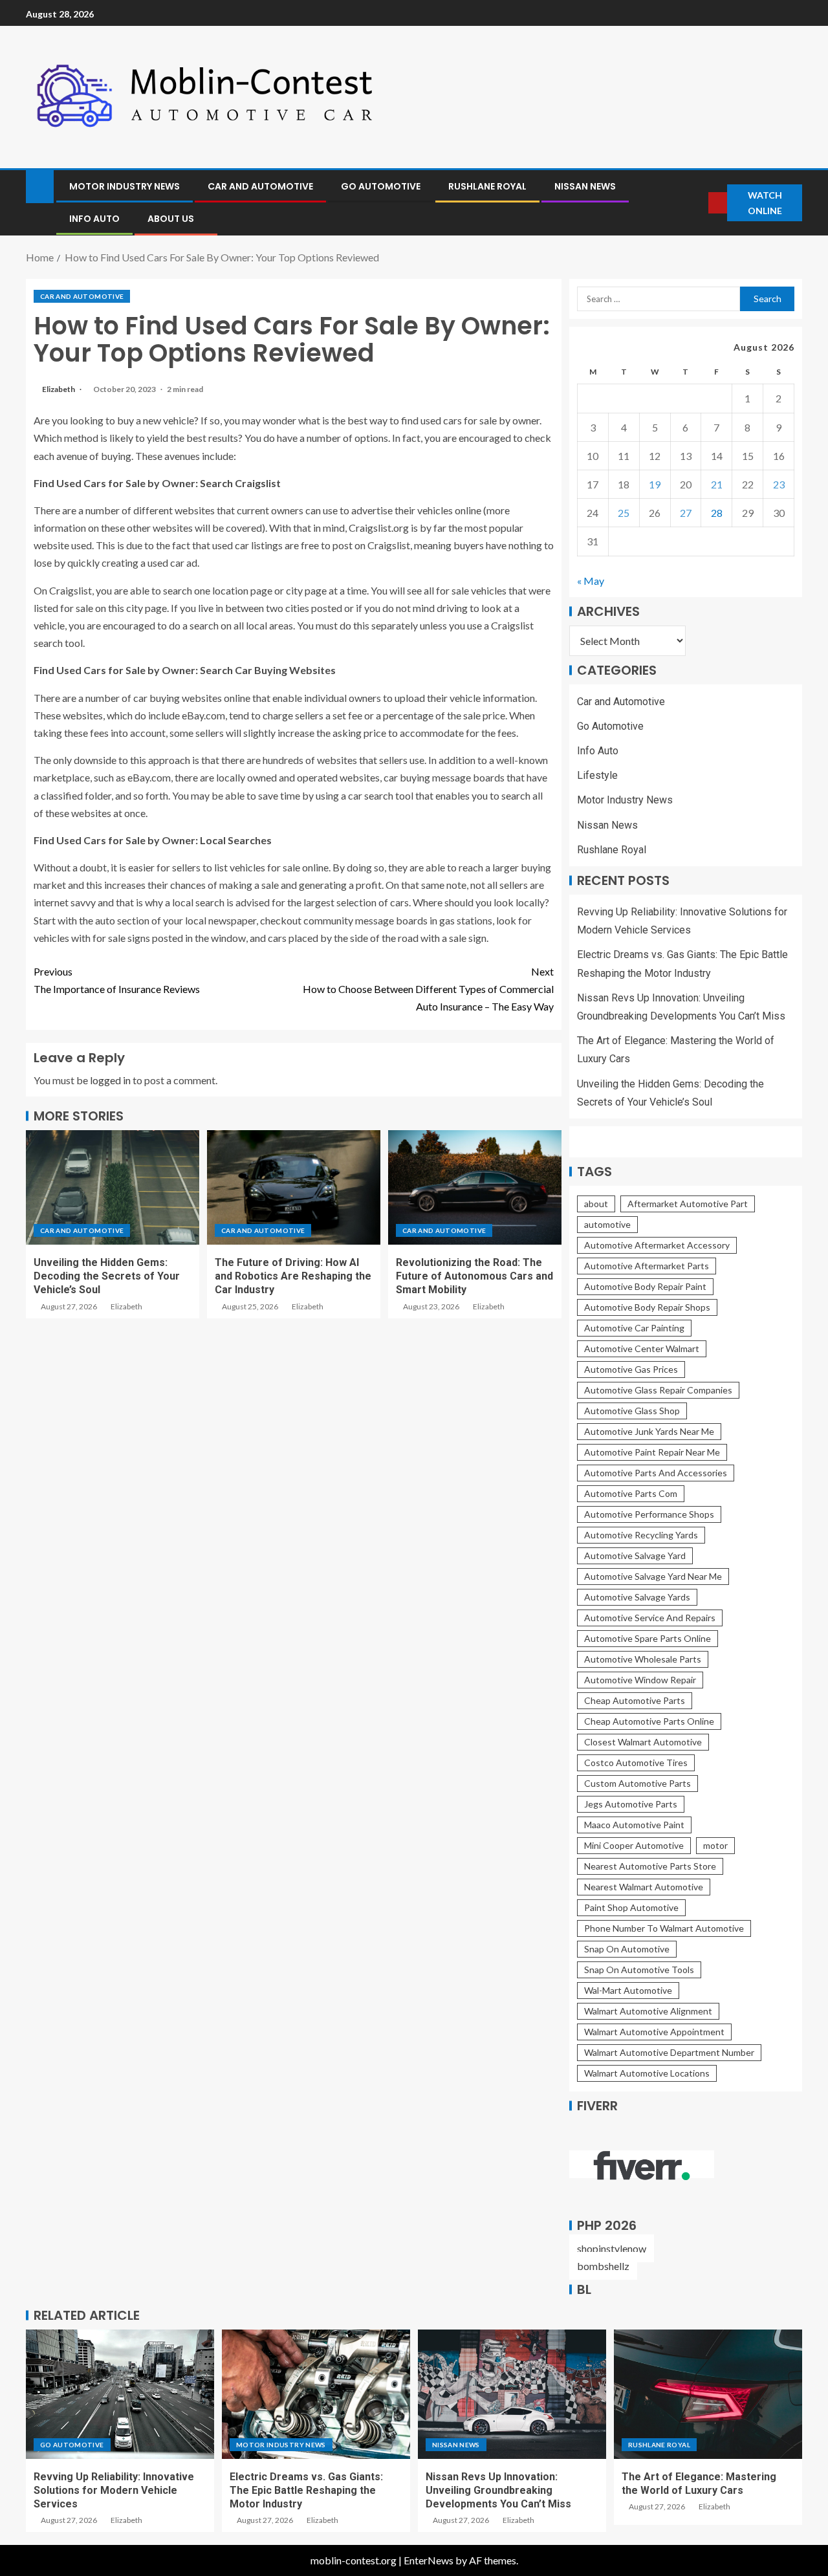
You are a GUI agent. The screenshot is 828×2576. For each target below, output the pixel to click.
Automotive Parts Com (631, 1493)
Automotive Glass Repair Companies (658, 1390)
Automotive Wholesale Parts (643, 1659)
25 (624, 513)
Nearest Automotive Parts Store (650, 1866)
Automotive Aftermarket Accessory (657, 1245)
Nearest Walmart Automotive (644, 1887)
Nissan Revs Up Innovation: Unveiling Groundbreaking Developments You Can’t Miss (498, 2491)
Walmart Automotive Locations (647, 2073)
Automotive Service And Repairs (650, 1618)
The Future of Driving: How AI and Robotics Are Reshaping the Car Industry (293, 1276)
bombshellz (603, 2266)
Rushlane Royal (487, 186)
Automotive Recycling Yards (641, 1535)
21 (717, 484)
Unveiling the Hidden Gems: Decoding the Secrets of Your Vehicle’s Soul (107, 1276)
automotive (607, 1224)
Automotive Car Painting (634, 1328)
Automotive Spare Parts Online (648, 1638)
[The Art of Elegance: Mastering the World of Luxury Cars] (708, 2394)
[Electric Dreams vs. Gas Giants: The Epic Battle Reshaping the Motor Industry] (316, 2394)
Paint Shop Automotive (631, 1907)
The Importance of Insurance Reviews (117, 980)
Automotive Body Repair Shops (647, 1307)
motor (715, 1845)
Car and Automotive (260, 186)
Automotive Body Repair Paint (645, 1286)
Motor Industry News (125, 186)
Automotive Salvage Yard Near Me (653, 1576)
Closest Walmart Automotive (643, 1742)
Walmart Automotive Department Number (669, 2052)
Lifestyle (597, 775)
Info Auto (94, 219)
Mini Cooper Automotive (634, 1845)
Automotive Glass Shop (632, 1411)
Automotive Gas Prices (631, 1369)
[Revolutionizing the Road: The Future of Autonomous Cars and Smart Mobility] (475, 1187)
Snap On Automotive (627, 1949)
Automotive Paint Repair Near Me (652, 1452)
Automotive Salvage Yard (635, 1555)
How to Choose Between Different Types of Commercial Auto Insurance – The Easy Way (428, 989)
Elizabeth (59, 389)
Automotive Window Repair (640, 1680)
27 (686, 513)
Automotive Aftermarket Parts (647, 1266)
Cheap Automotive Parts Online (649, 1721)
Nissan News (585, 186)
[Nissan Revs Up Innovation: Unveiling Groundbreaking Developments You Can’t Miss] (512, 2394)
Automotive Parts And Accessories (656, 1473)
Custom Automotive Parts (637, 1783)
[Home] (40, 185)
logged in (110, 1080)
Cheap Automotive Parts (635, 1700)
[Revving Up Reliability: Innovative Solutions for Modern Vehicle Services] (120, 2394)
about (596, 1204)
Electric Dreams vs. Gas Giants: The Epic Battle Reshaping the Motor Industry (306, 2491)
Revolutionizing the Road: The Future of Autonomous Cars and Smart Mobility (474, 1276)
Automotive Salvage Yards (637, 1597)
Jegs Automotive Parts (631, 1804)
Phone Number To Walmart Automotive (664, 1928)
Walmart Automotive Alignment (648, 2011)
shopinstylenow (612, 2248)
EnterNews (429, 2560)
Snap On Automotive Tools (639, 1970)
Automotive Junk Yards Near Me (649, 1431)
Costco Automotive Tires (636, 1763)
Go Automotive (381, 186)
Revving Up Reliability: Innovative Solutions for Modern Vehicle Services (114, 2491)
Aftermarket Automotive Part (688, 1204)
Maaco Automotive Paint (634, 1825)
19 (655, 484)
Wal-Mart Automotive (628, 1990)
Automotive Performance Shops (649, 1514)
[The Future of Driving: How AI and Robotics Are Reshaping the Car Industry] (294, 1187)
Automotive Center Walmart (642, 1348)
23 (779, 484)
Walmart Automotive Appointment (654, 2032)
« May (591, 581)
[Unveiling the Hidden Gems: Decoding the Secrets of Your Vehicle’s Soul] (113, 1187)
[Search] (698, 203)
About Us (171, 219)
